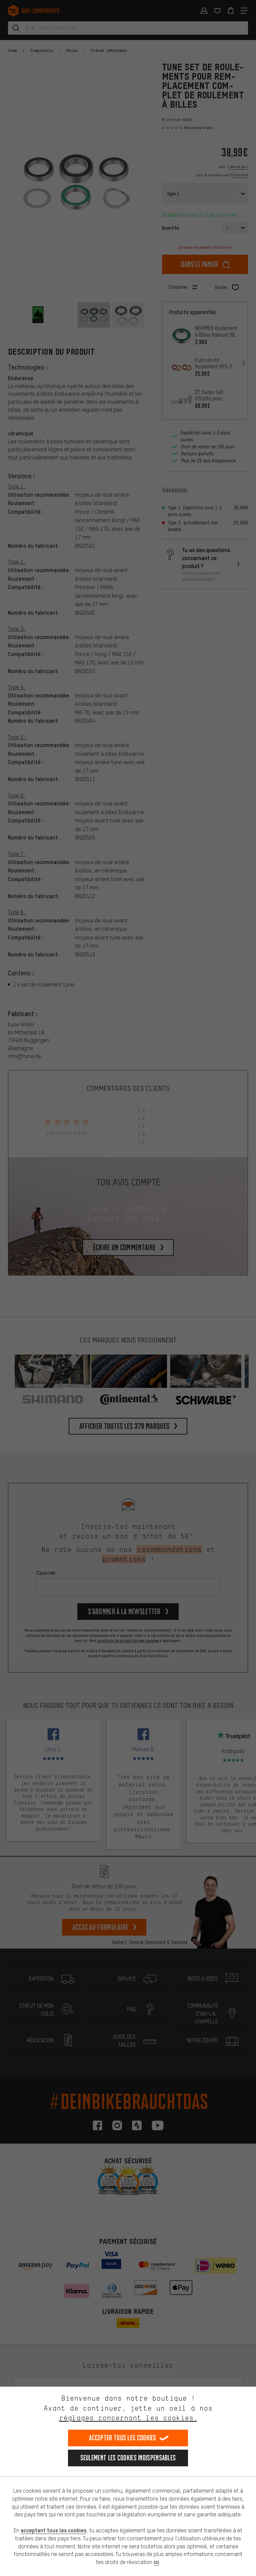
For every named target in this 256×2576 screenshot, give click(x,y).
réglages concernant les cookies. (128, 2418)
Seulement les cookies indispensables (128, 2458)
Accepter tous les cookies (123, 2438)
